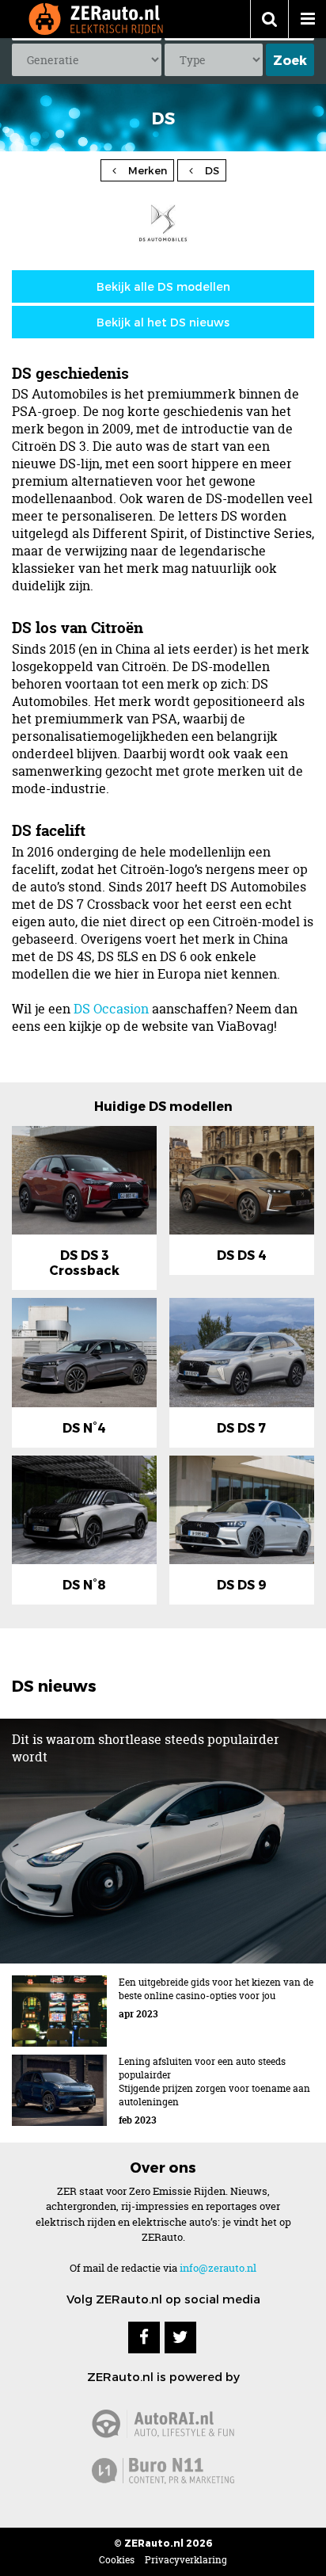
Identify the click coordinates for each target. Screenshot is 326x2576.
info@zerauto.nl (218, 2268)
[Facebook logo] (144, 2337)
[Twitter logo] (180, 2337)
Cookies (117, 2560)
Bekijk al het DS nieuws (163, 322)
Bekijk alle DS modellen (163, 286)
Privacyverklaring (186, 2560)
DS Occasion (111, 1009)
